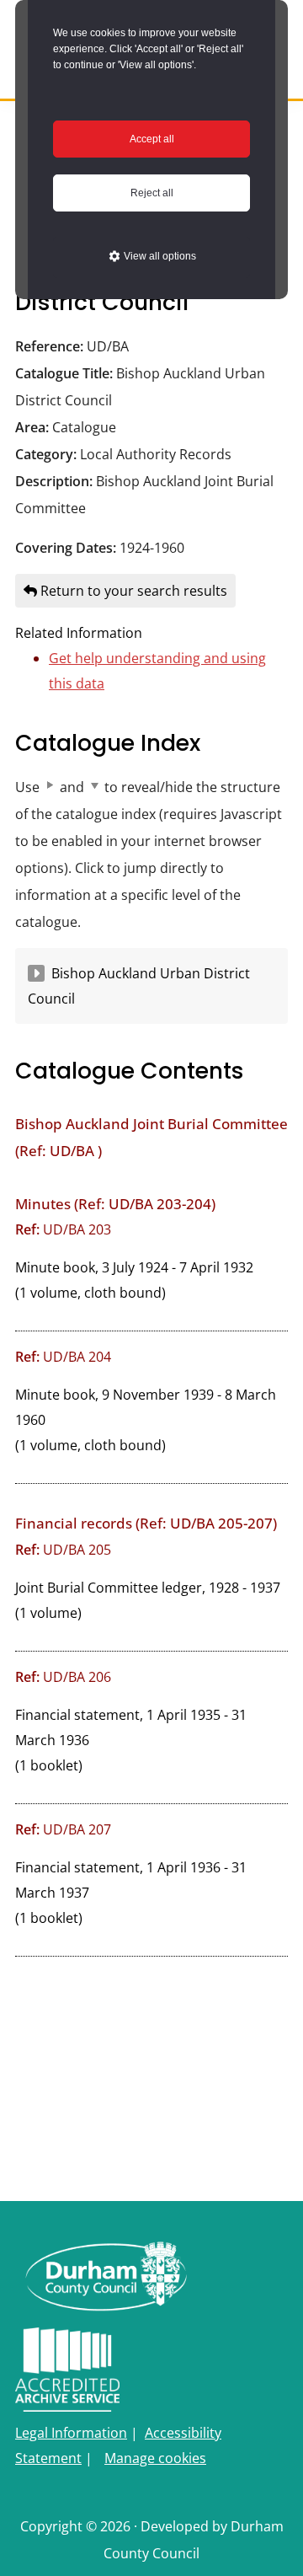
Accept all (152, 139)
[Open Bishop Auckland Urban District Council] (36, 973)
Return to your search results (132, 591)
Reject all (152, 193)
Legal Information (71, 2433)
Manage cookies (155, 2458)
